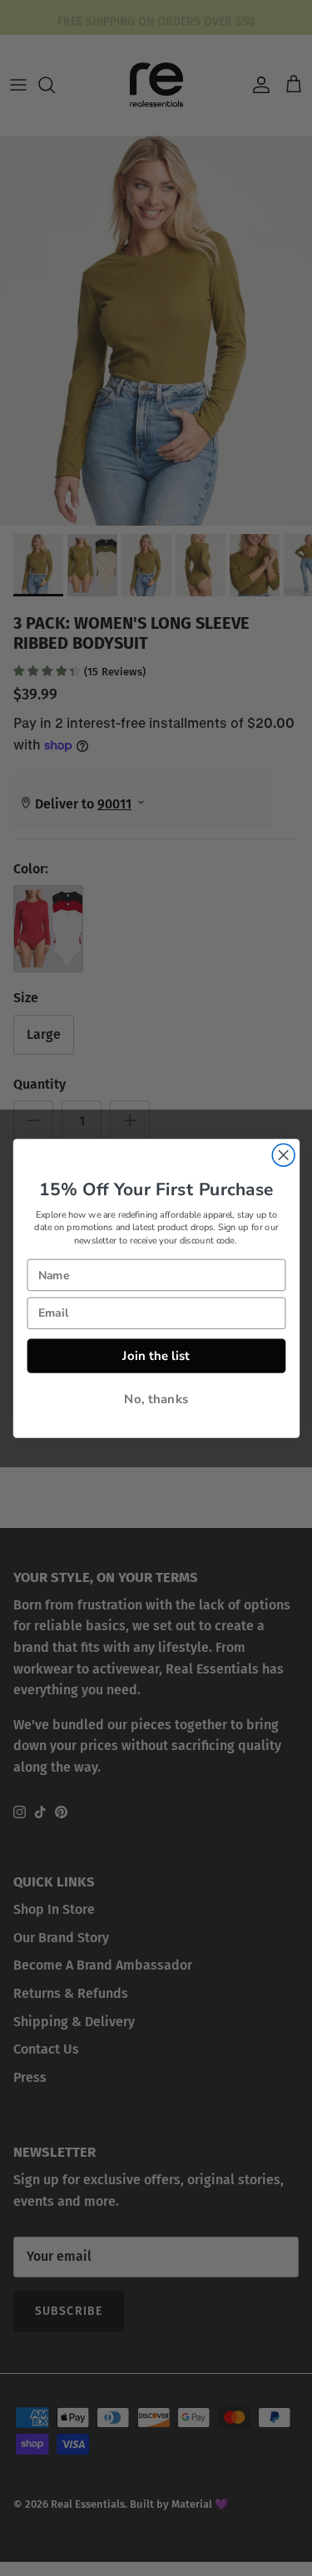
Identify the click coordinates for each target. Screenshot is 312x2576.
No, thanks (156, 1399)
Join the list (156, 1355)
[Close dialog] (283, 1155)
